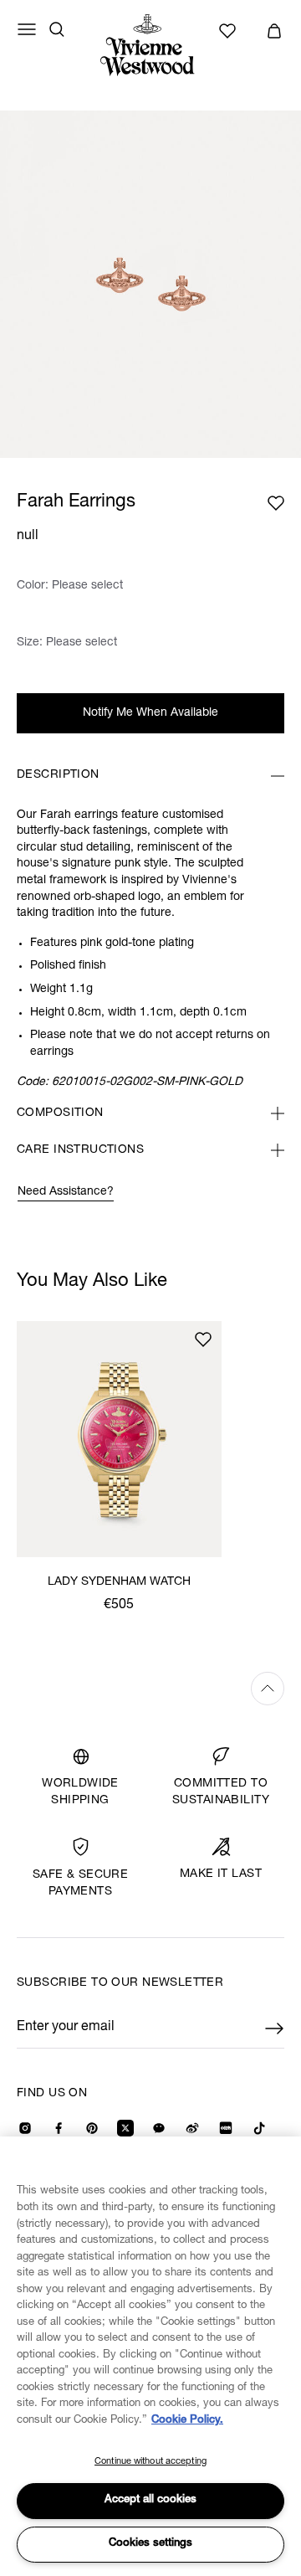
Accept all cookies (150, 2500)
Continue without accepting (150, 2462)
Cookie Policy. (187, 2421)
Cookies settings (150, 2544)
